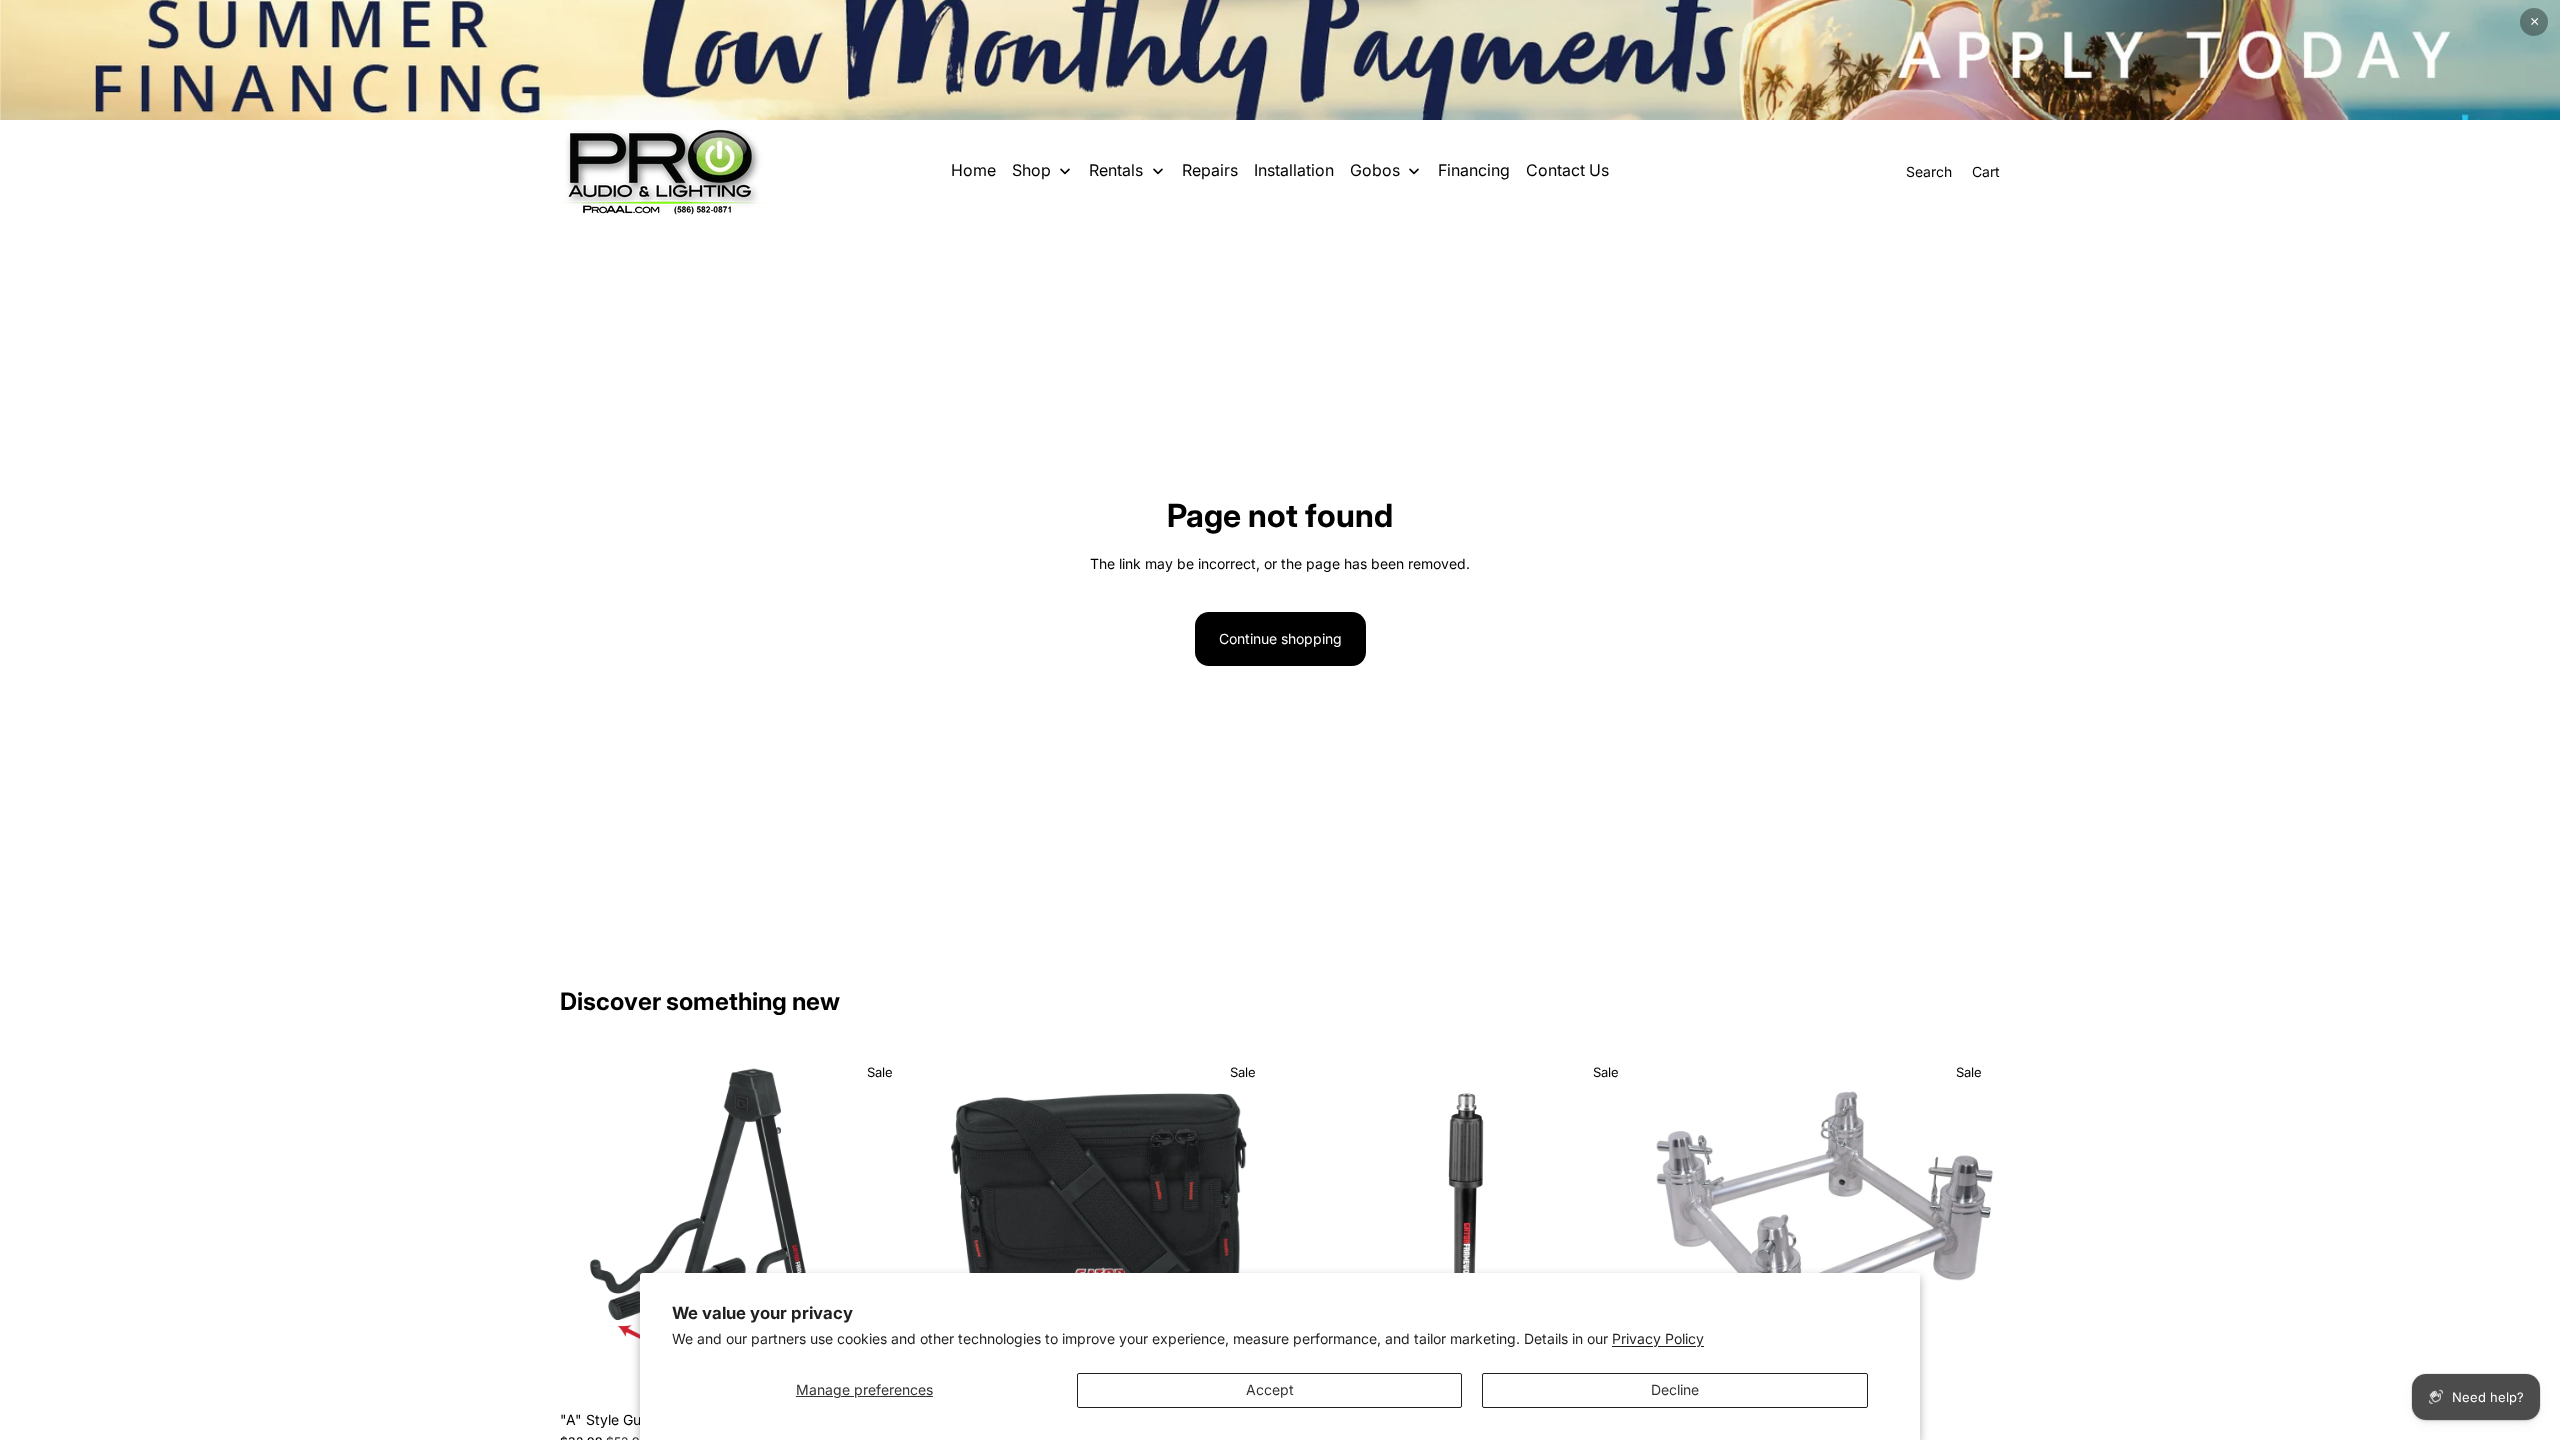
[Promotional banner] (1280, 60)
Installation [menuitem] (1294, 170)
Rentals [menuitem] (1116, 170)
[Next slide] (881, 1226)
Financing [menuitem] (1474, 170)
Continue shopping (1280, 638)
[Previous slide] (590, 1226)
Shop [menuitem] (1031, 170)
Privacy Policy (1658, 1338)
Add (1986, 1369)
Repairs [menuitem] (1210, 170)
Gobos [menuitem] (1375, 170)
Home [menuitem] (973, 170)
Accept (1270, 1389)
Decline (1675, 1389)
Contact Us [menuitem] (1567, 170)
